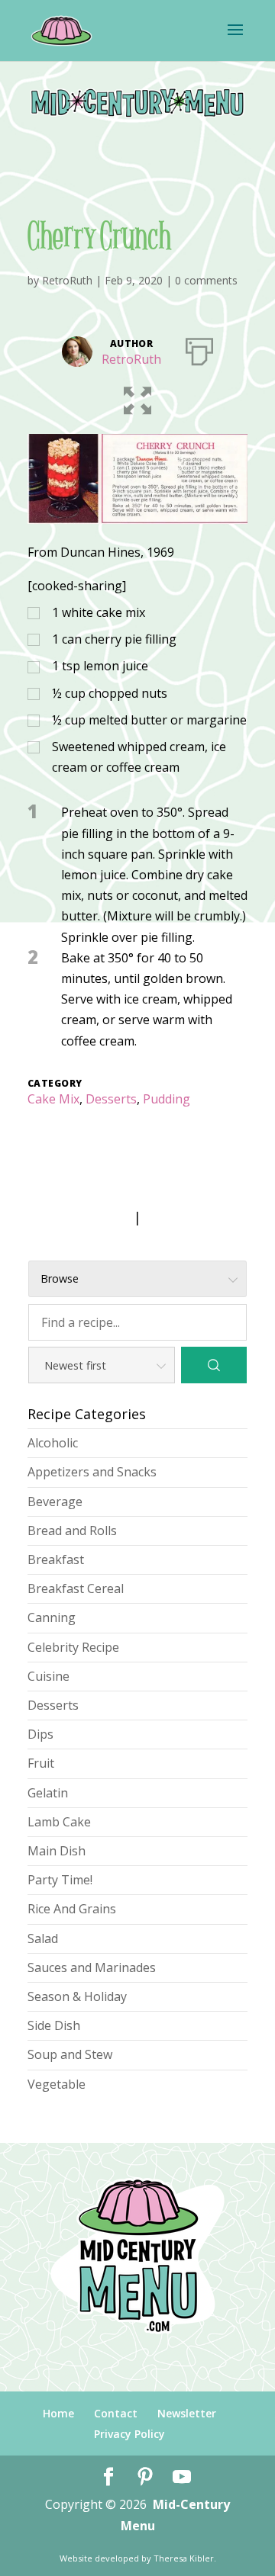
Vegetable (57, 2084)
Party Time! (60, 1880)
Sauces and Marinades (92, 1967)
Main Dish (57, 1851)
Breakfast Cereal (76, 1588)
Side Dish (54, 2025)
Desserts (111, 1099)
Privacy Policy (129, 2434)
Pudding (167, 1099)
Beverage (55, 1502)
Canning (52, 1617)
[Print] (199, 348)
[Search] (214, 1365)
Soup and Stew (70, 2054)
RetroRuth (67, 280)
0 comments (206, 280)
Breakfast (56, 1559)
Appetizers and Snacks (92, 1472)
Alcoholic (53, 1443)
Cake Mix (53, 1099)
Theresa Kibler (184, 2558)
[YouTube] (182, 2477)
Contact (116, 2413)
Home (58, 2413)
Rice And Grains (72, 1909)
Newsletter (187, 2413)
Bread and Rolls (72, 1531)
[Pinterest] (145, 2477)
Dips (40, 1734)
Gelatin (48, 1793)
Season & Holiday (77, 1996)
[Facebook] (108, 2477)
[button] (137, 397)
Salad (43, 1938)
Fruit (41, 1763)
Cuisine (49, 1676)
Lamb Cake (59, 1822)
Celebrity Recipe (73, 1647)
